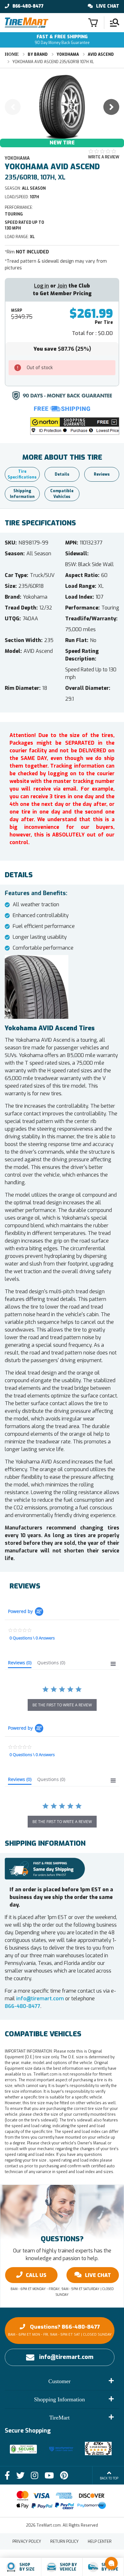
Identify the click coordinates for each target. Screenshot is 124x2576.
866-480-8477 (28, 6)
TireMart (59, 2418)
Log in (41, 286)
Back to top (109, 2478)
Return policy (64, 2542)
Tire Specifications (22, 474)
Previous (13, 107)
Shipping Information (22, 494)
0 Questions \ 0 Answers (32, 1638)
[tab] (20, 1664)
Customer (59, 2381)
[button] (75, 426)
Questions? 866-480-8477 (60, 2330)
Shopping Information (59, 2399)
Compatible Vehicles (62, 494)
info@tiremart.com (40, 1999)
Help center (100, 2542)
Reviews (102, 474)
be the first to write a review (62, 1705)
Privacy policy (27, 2542)
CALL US (36, 2275)
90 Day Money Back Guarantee (62, 40)
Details (62, 474)
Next (111, 107)
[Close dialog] (121, 2557)
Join (62, 286)
